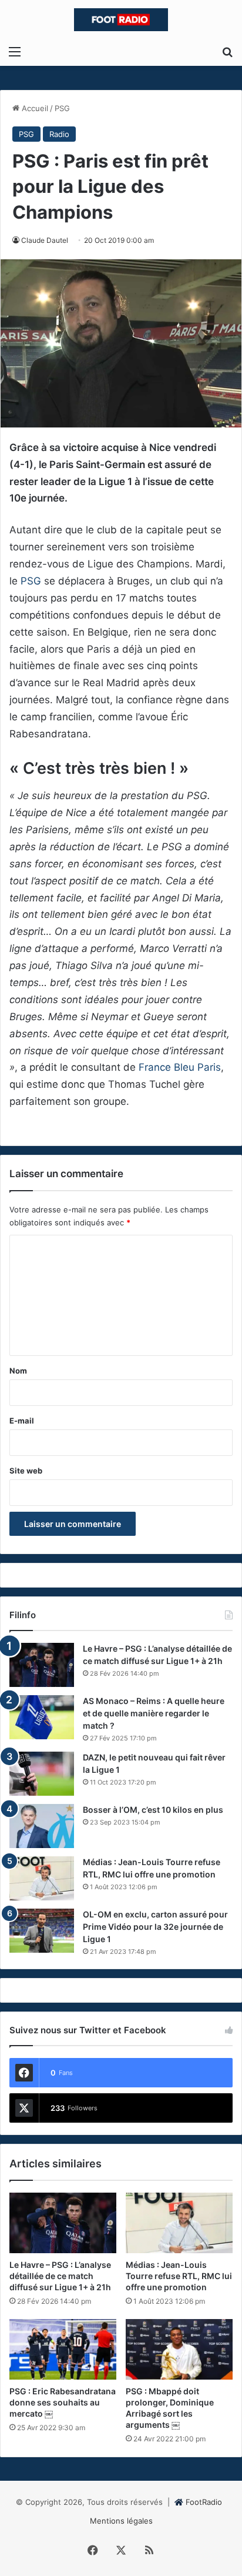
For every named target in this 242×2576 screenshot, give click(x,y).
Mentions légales (121, 2521)
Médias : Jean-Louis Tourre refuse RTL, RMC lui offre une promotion (179, 2276)
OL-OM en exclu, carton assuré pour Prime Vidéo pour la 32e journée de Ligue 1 (155, 1927)
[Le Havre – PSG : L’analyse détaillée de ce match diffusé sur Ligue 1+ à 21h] (42, 1665)
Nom (18, 1371)
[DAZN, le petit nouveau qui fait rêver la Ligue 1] (42, 1774)
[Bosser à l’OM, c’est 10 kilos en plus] (42, 1826)
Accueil (34, 108)
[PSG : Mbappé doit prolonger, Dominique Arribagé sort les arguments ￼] (179, 2349)
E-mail (22, 1421)
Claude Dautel (45, 240)
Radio (59, 134)
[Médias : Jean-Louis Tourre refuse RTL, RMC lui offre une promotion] (42, 1878)
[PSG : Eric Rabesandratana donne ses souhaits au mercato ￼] (63, 2349)
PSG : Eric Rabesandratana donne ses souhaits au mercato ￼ (63, 2402)
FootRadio (204, 2502)
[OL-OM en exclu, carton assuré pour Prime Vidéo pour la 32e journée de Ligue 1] (42, 1931)
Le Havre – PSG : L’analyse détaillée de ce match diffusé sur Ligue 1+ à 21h (60, 2276)
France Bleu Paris (180, 1067)
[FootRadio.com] (121, 20)
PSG (62, 108)
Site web (26, 1471)
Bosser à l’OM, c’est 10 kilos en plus (153, 1810)
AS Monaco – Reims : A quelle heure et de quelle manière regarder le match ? (154, 1713)
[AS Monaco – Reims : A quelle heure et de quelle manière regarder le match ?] (42, 1717)
